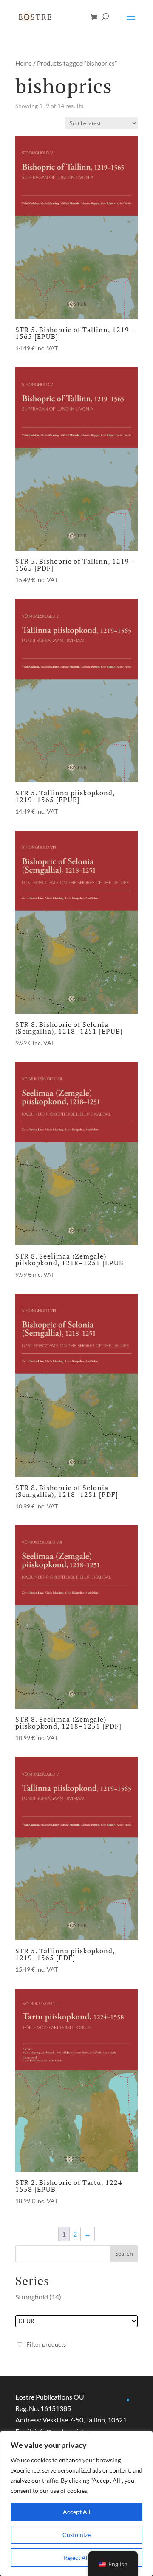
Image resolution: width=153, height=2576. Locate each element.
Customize (76, 2535)
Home (24, 63)
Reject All (76, 2558)
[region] (76, 2503)
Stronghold (32, 2297)
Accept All (77, 2512)
